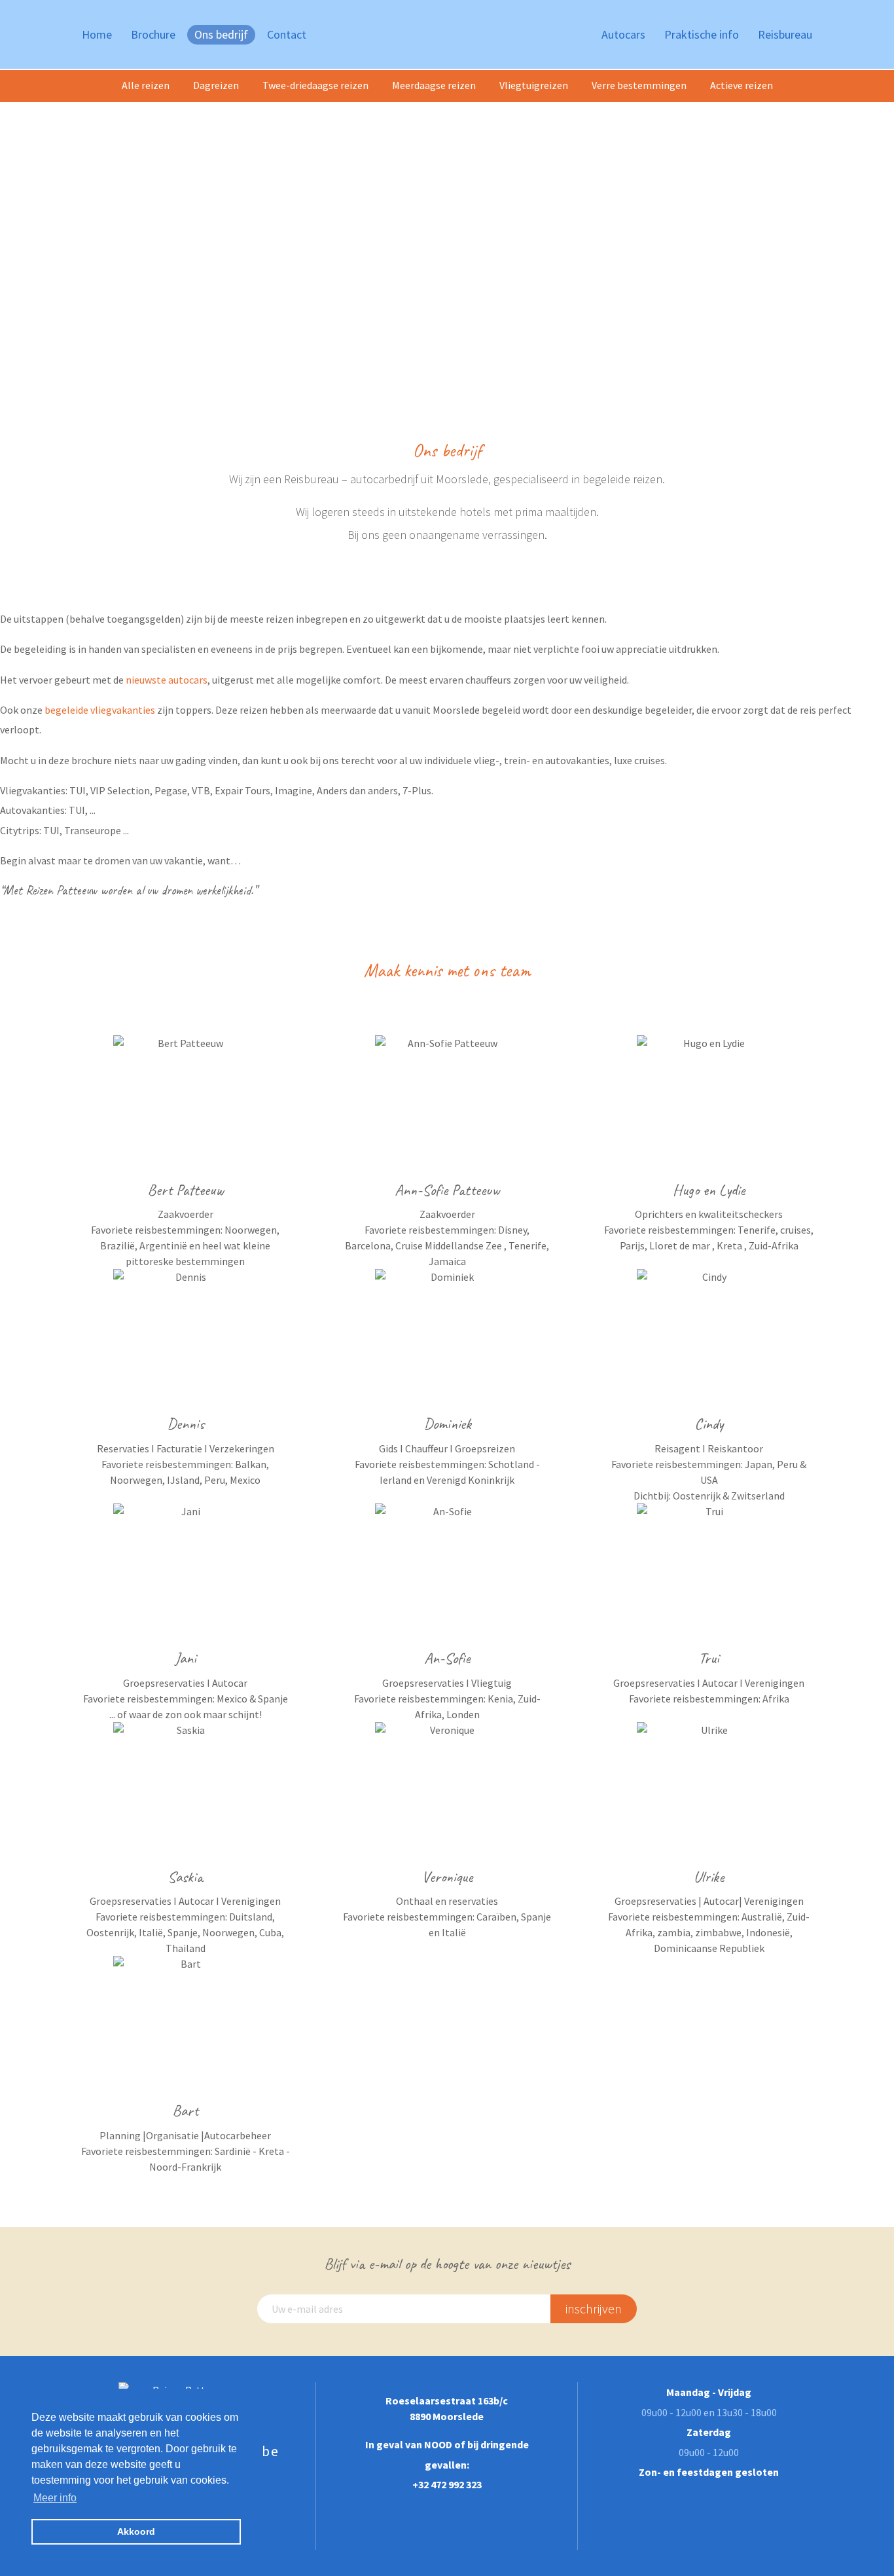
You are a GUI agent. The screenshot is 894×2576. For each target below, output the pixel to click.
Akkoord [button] (136, 2531)
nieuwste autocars (167, 680)
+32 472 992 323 (447, 2484)
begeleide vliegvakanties (100, 710)
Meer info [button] (55, 2498)
